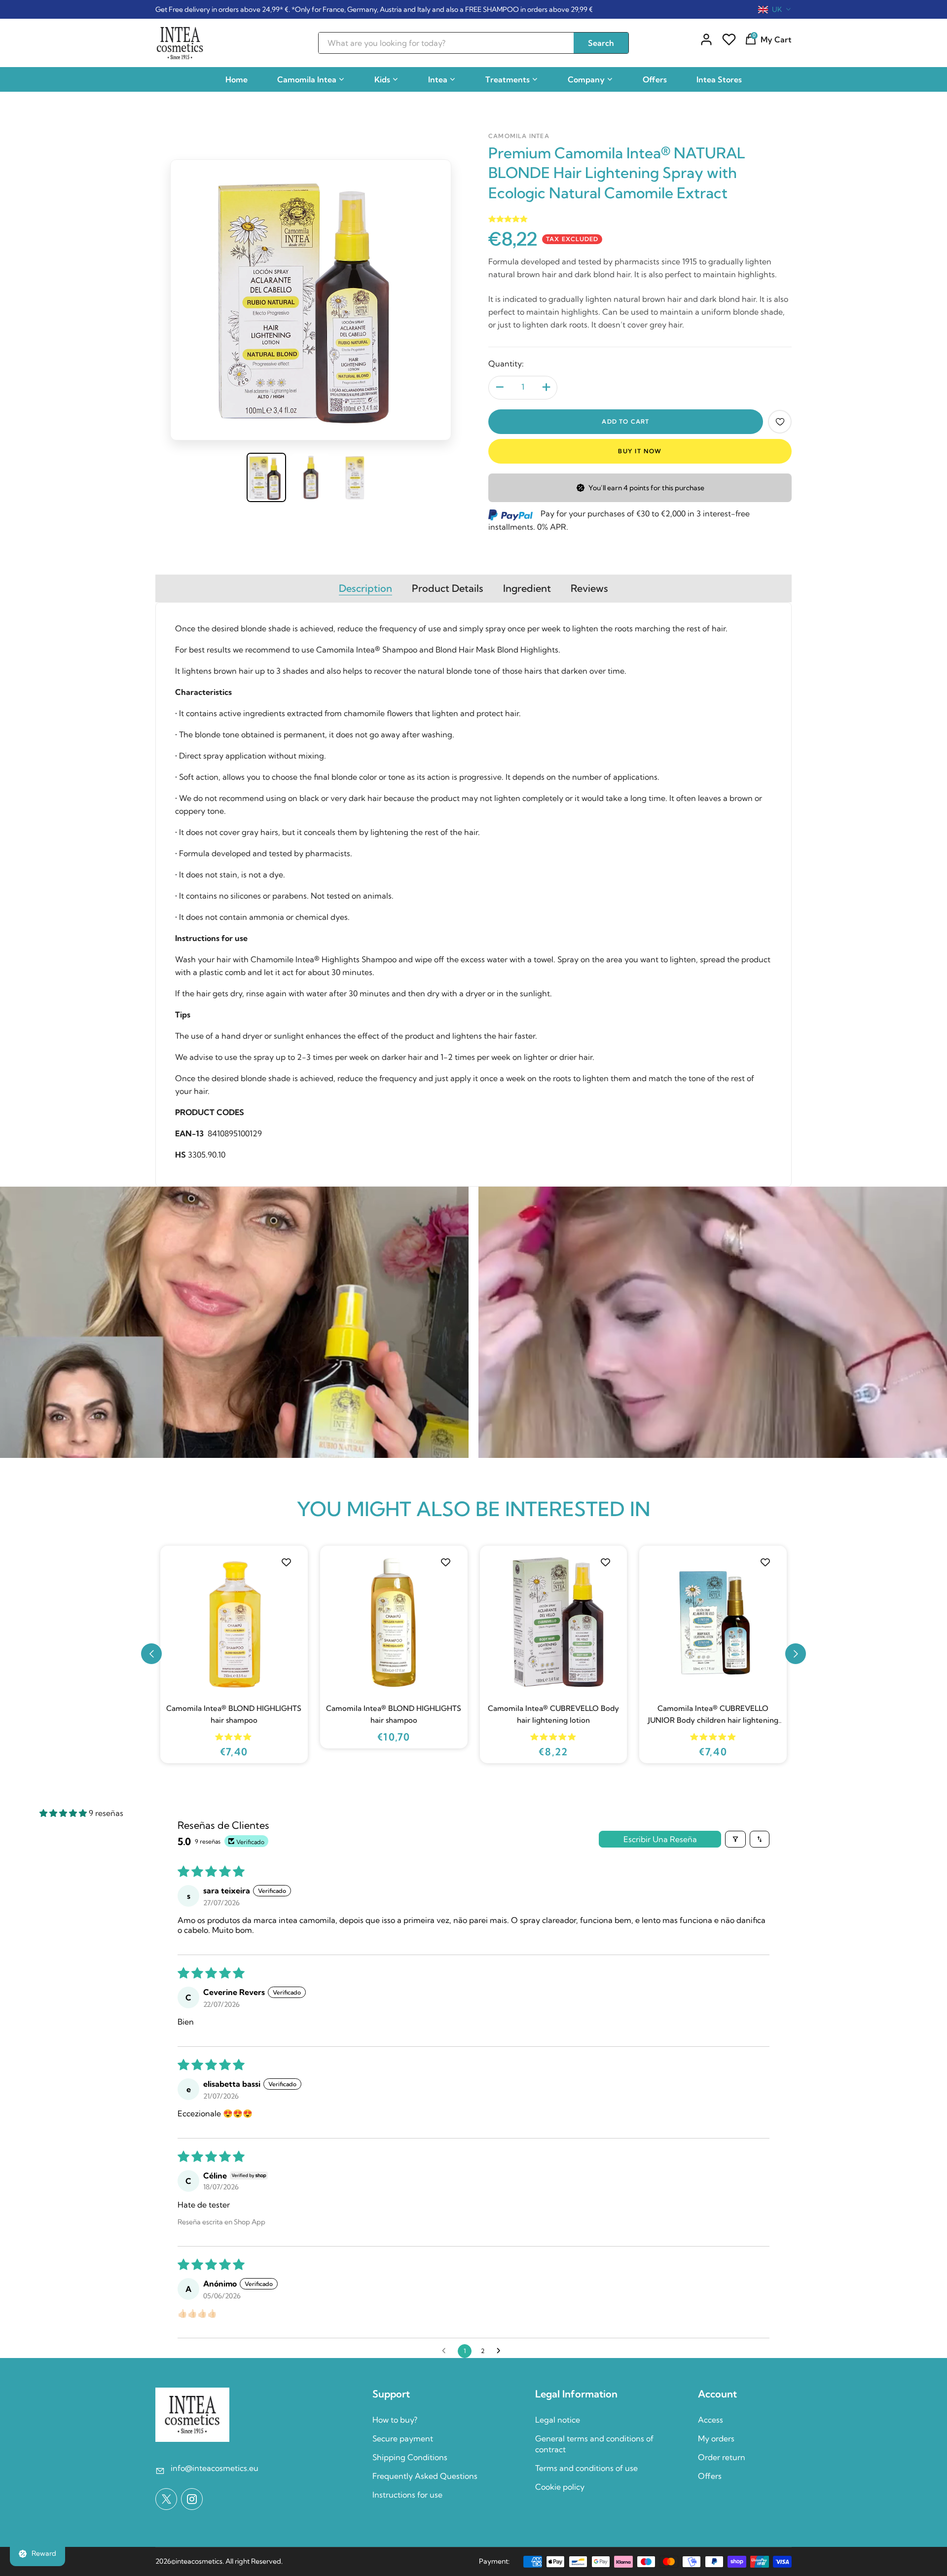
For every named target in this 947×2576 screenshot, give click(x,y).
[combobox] (775, 9)
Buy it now (640, 451)
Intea (438, 79)
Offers (655, 79)
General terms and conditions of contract (594, 2444)
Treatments (508, 79)
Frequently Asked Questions (425, 2476)
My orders (716, 2438)
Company (586, 79)
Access (710, 2420)
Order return (722, 2457)
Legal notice (558, 2420)
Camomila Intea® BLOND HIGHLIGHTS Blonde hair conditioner (394, 1714)
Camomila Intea (307, 79)
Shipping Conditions (410, 2457)
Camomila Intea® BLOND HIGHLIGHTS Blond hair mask (234, 1714)
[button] (151, 1654)
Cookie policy (560, 2487)
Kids (382, 79)
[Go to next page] (501, 2351)
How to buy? (395, 2420)
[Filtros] (735, 1839)
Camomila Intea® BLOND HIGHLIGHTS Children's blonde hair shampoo (553, 1714)
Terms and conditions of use (586, 2468)
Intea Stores (719, 79)
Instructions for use (407, 2495)
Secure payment (403, 2438)
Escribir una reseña (660, 1839)
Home (237, 79)
